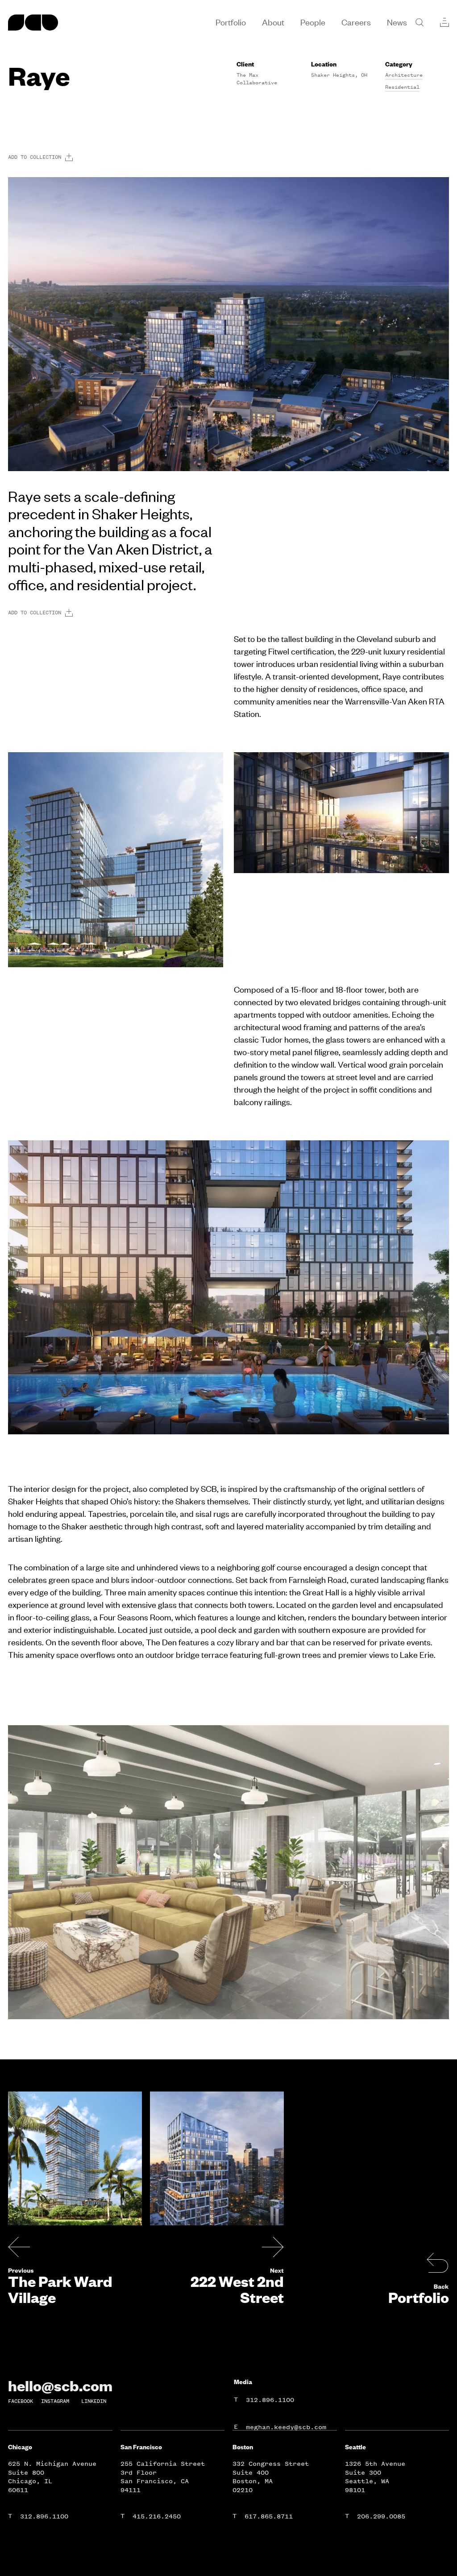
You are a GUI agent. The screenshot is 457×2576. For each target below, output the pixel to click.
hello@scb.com (60, 2385)
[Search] (420, 22)
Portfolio (419, 2297)
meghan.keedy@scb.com (286, 2427)
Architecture (404, 75)
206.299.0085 (381, 2516)
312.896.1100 (270, 2400)
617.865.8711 (269, 2516)
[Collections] (445, 22)
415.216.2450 (157, 2516)
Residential (402, 87)
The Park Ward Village (60, 2289)
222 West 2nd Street (237, 2289)
